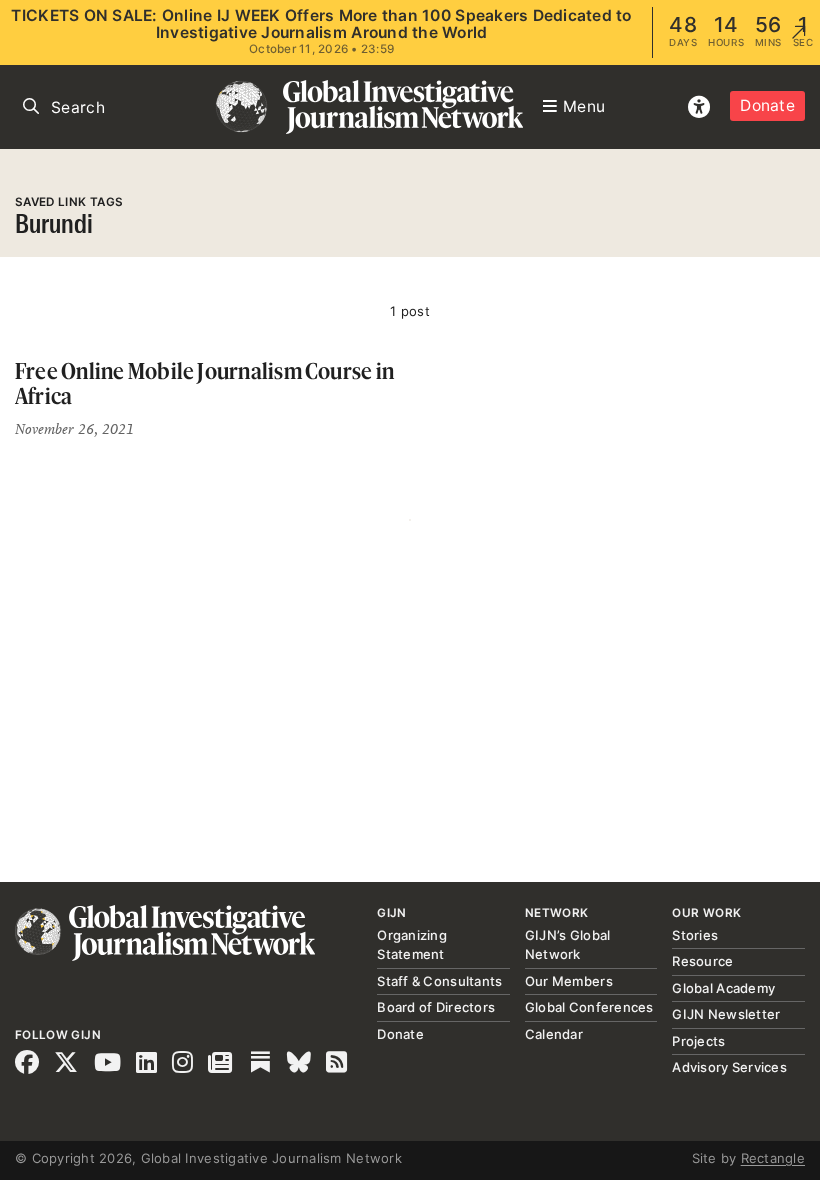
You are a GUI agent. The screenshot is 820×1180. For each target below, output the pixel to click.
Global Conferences (589, 1007)
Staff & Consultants (439, 981)
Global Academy (723, 988)
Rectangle (773, 1158)
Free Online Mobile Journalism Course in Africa (204, 383)
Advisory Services (729, 1067)
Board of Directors (436, 1007)
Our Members (569, 981)
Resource (702, 961)
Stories (695, 935)
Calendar (554, 1034)
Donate (767, 105)
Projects (698, 1041)
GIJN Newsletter (726, 1014)
